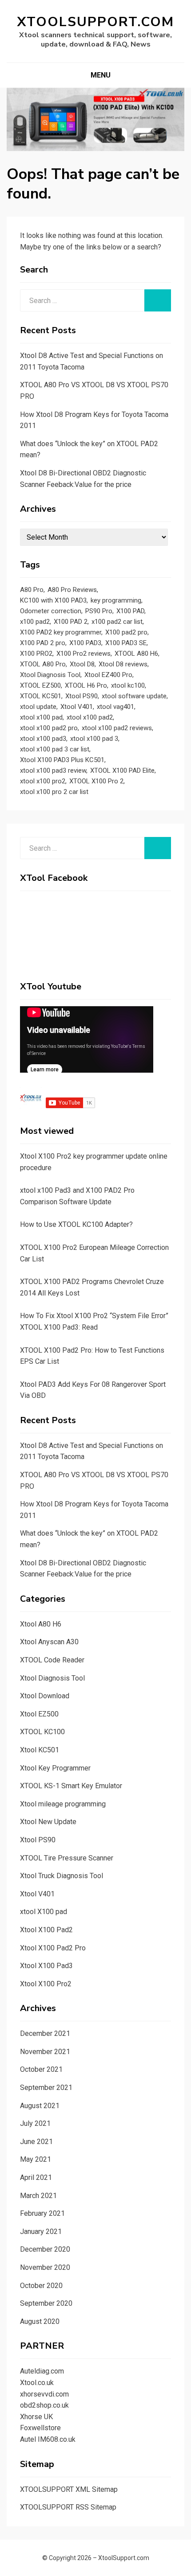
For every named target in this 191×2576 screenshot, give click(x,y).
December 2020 (45, 2249)
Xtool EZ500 (39, 1714)
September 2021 (46, 2088)
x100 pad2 (35, 622)
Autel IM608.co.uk (48, 2439)
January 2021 (41, 2232)
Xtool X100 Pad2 (46, 1930)
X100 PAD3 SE (126, 643)
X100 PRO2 (36, 654)
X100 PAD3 (85, 643)
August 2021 (40, 2106)
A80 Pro (32, 590)
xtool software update (134, 696)
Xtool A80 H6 (41, 1624)
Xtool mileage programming (63, 1804)
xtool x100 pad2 (90, 717)
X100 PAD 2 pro (43, 643)
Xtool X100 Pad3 (46, 1966)
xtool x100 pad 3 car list (55, 749)
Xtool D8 (82, 664)
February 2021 (42, 2213)
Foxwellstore (40, 2428)
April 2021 (36, 2177)
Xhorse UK (36, 2417)
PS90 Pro (99, 611)
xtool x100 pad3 (43, 739)
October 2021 (41, 2069)
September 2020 (46, 2303)
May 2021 (36, 2159)
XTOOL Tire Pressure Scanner (67, 1858)
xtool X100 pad (44, 1912)
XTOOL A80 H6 (136, 654)
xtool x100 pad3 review (53, 770)
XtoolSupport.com (95, 22)
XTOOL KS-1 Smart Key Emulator (71, 1786)
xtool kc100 (128, 685)
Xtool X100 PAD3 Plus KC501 (62, 760)
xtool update (38, 707)
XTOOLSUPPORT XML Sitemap (69, 2489)
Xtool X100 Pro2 (46, 1984)
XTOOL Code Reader (52, 1660)
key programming (116, 600)
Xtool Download (45, 1696)
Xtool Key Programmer (55, 1768)
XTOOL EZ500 (40, 685)
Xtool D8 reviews (123, 664)
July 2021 (35, 2123)
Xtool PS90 (82, 696)
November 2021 (45, 2052)
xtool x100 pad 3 (94, 739)
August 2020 (40, 2321)
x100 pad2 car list (117, 622)
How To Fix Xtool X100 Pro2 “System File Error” (94, 1316)
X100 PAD (130, 611)
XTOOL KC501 (41, 696)
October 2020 (41, 2286)
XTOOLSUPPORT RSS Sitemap (68, 2507)
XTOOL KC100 (42, 1732)
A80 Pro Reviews (72, 590)
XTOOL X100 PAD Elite (122, 770)
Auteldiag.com (42, 2371)
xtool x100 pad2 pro (49, 728)
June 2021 (36, 2142)
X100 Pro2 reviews (84, 654)
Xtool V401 (77, 707)
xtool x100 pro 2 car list (54, 792)
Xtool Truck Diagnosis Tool (62, 1876)
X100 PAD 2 (71, 622)
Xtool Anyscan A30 (49, 1642)
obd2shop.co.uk (44, 2405)
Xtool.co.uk (37, 2383)
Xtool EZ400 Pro (108, 675)
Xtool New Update (48, 1822)
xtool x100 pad (41, 717)
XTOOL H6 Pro (86, 685)
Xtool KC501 (40, 1750)
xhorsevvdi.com (44, 2394)
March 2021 (38, 2196)
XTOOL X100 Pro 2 (96, 781)
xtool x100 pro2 (43, 781)
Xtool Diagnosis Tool (50, 675)
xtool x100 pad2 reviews (117, 728)
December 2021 (45, 2033)
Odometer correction (51, 611)
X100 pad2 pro (126, 632)
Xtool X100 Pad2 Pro (53, 1948)
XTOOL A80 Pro (43, 664)
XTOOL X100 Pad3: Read (59, 1327)
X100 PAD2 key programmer (61, 632)
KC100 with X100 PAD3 (53, 600)
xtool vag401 (115, 707)
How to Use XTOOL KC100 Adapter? (76, 1224)
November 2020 (45, 2267)
